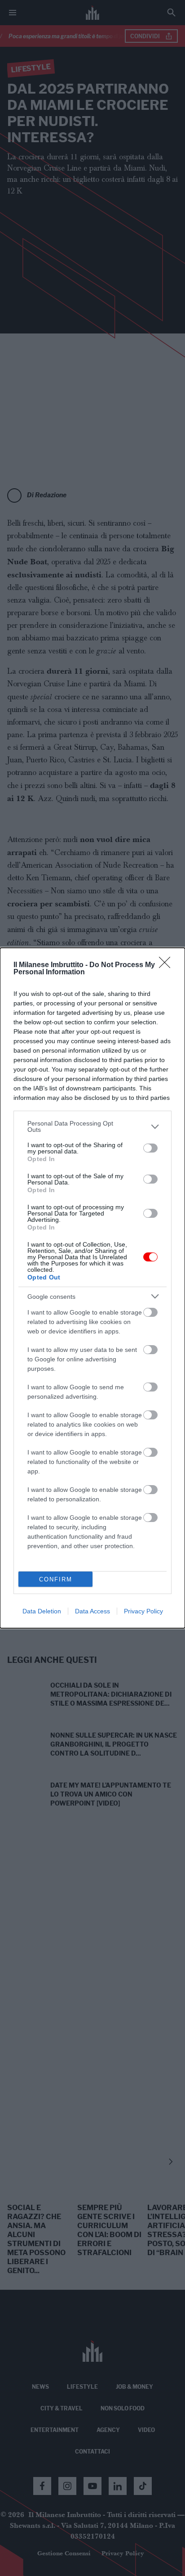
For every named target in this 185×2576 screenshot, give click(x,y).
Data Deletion (42, 1611)
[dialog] (92, 1288)
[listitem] (92, 1126)
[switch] (150, 1148)
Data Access (92, 1611)
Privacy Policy (143, 1611)
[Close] (167, 965)
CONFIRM (56, 1579)
